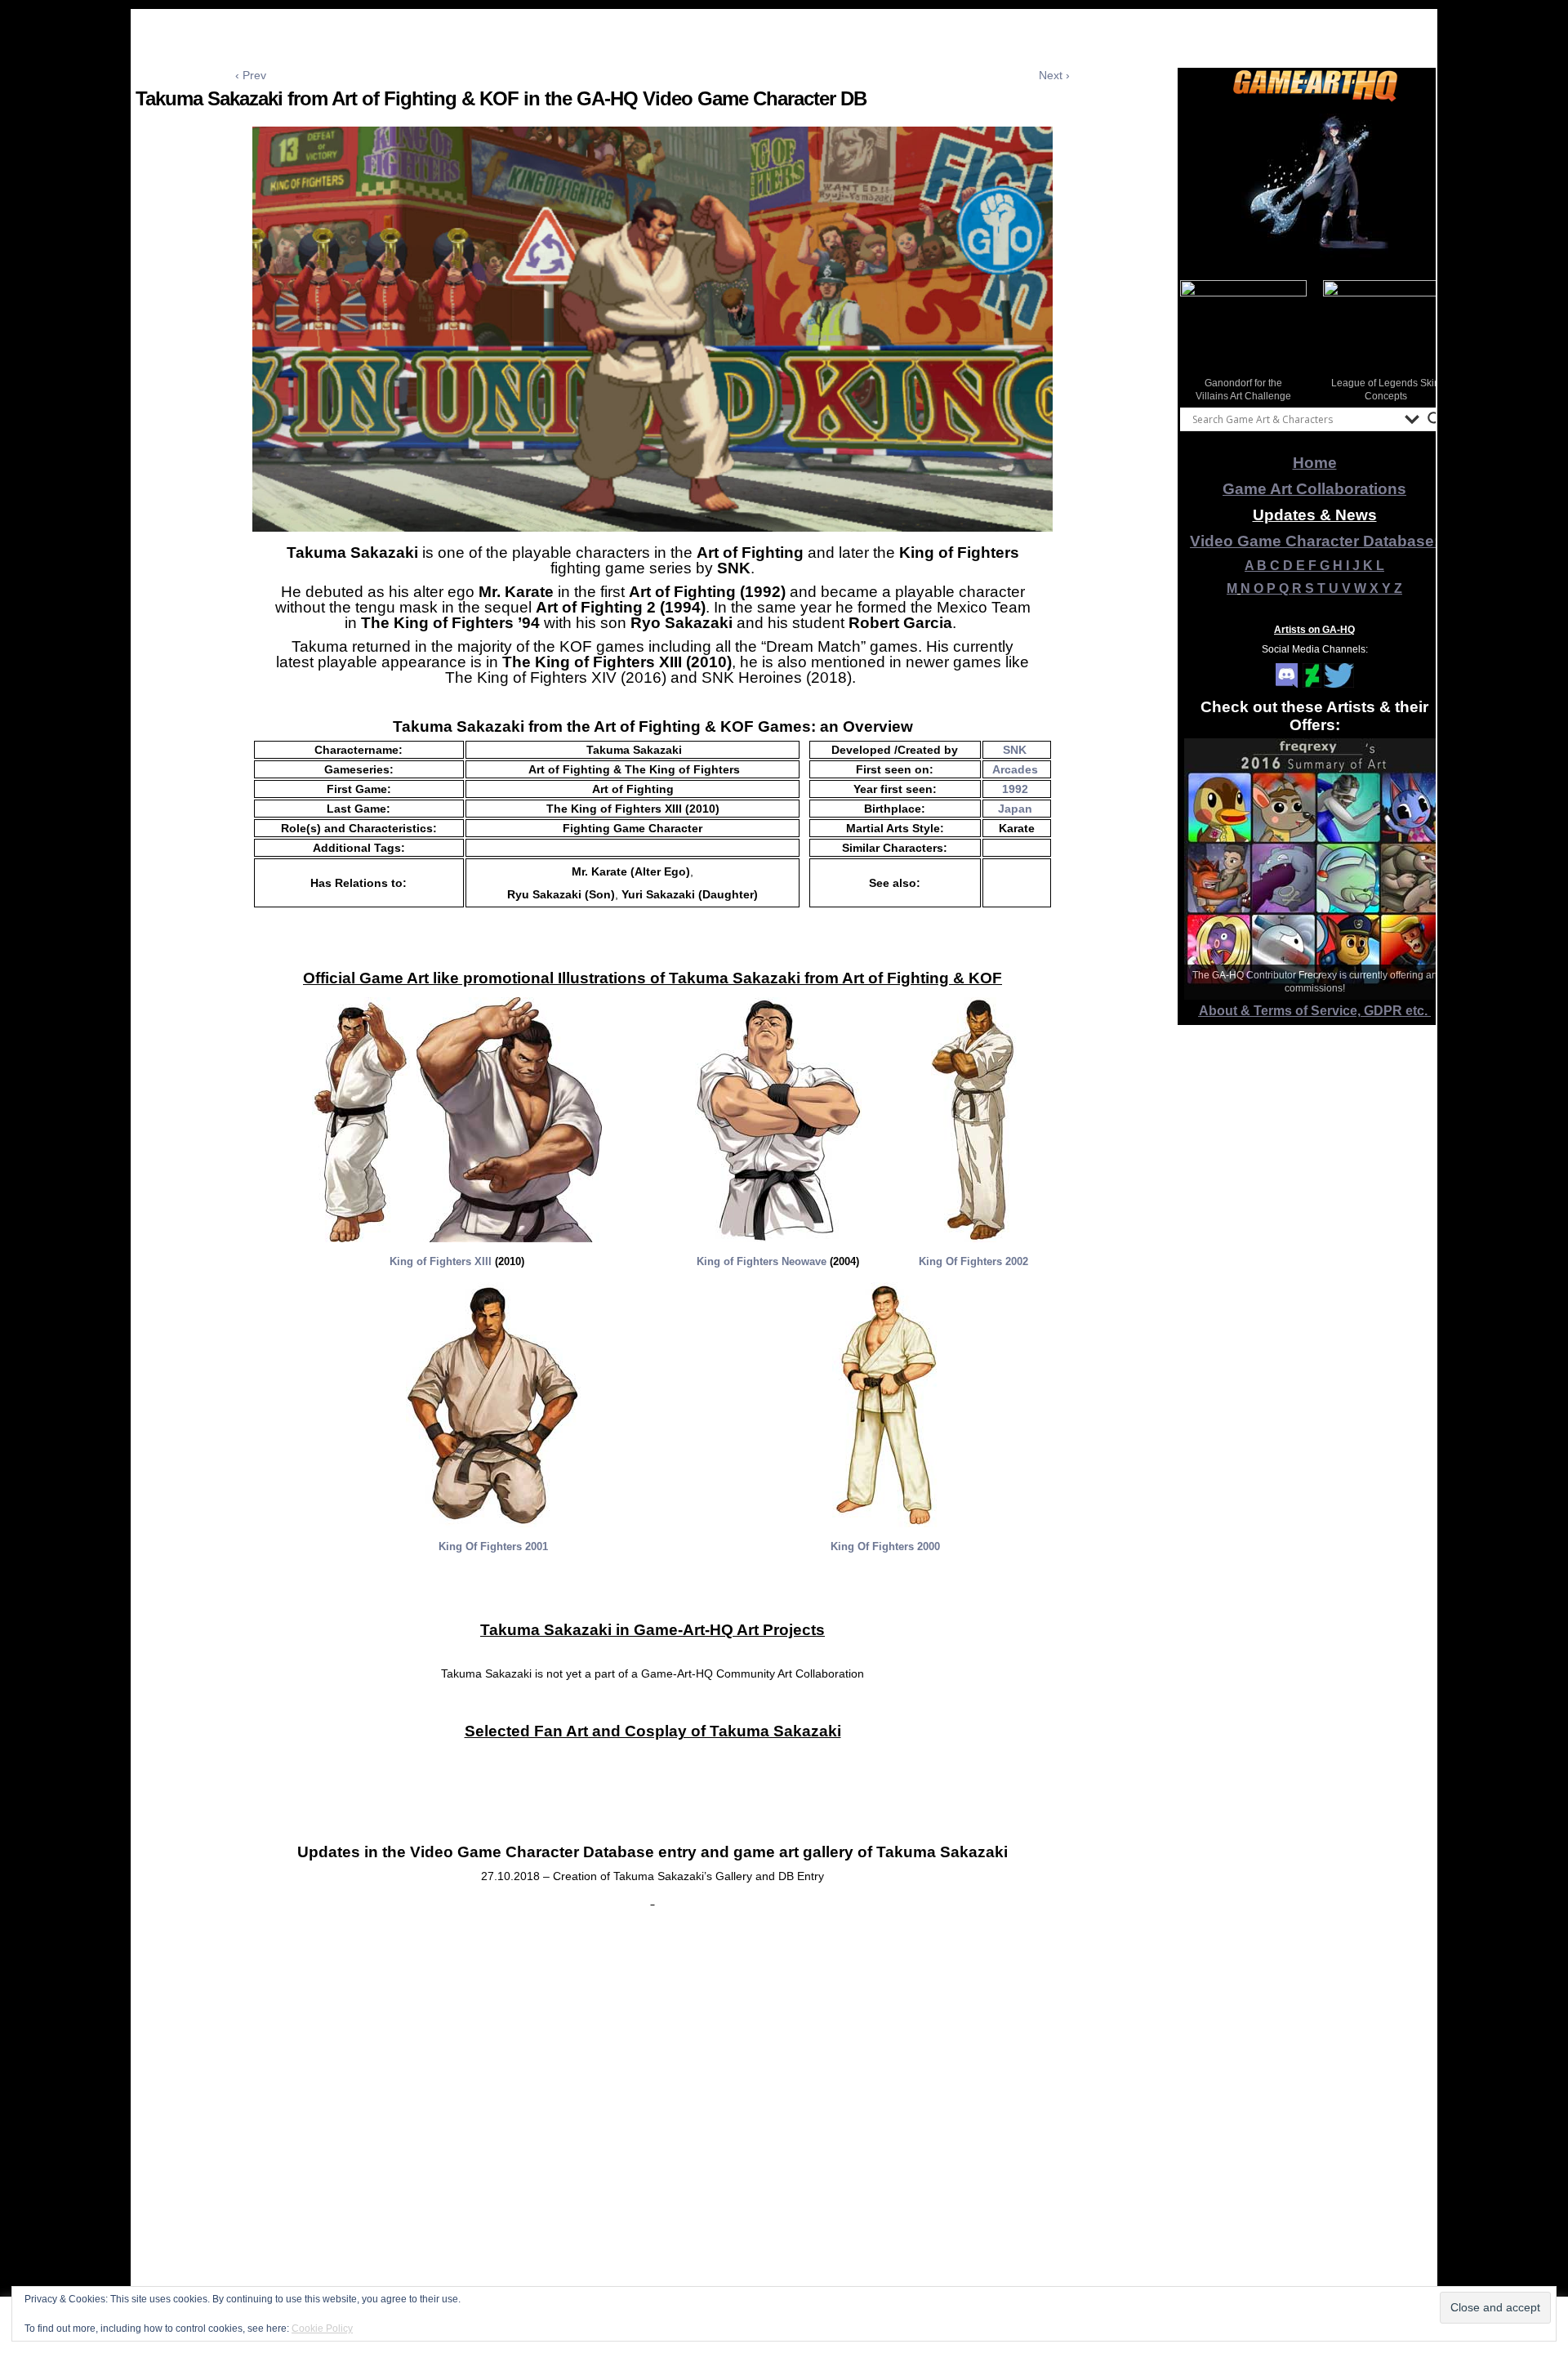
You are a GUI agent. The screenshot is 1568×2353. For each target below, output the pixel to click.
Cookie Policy (322, 2328)
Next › (1054, 75)
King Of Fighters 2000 (885, 1546)
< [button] (1200, 340)
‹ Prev (251, 75)
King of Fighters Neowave (762, 1261)
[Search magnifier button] (1435, 419)
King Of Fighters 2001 (493, 1546)
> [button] (1428, 340)
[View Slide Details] (1315, 187)
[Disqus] (653, 2137)
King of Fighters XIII (441, 1261)
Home (1315, 463)
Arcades (1015, 769)
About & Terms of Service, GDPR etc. (1315, 1011)
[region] (1315, 187)
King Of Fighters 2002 (973, 1261)
